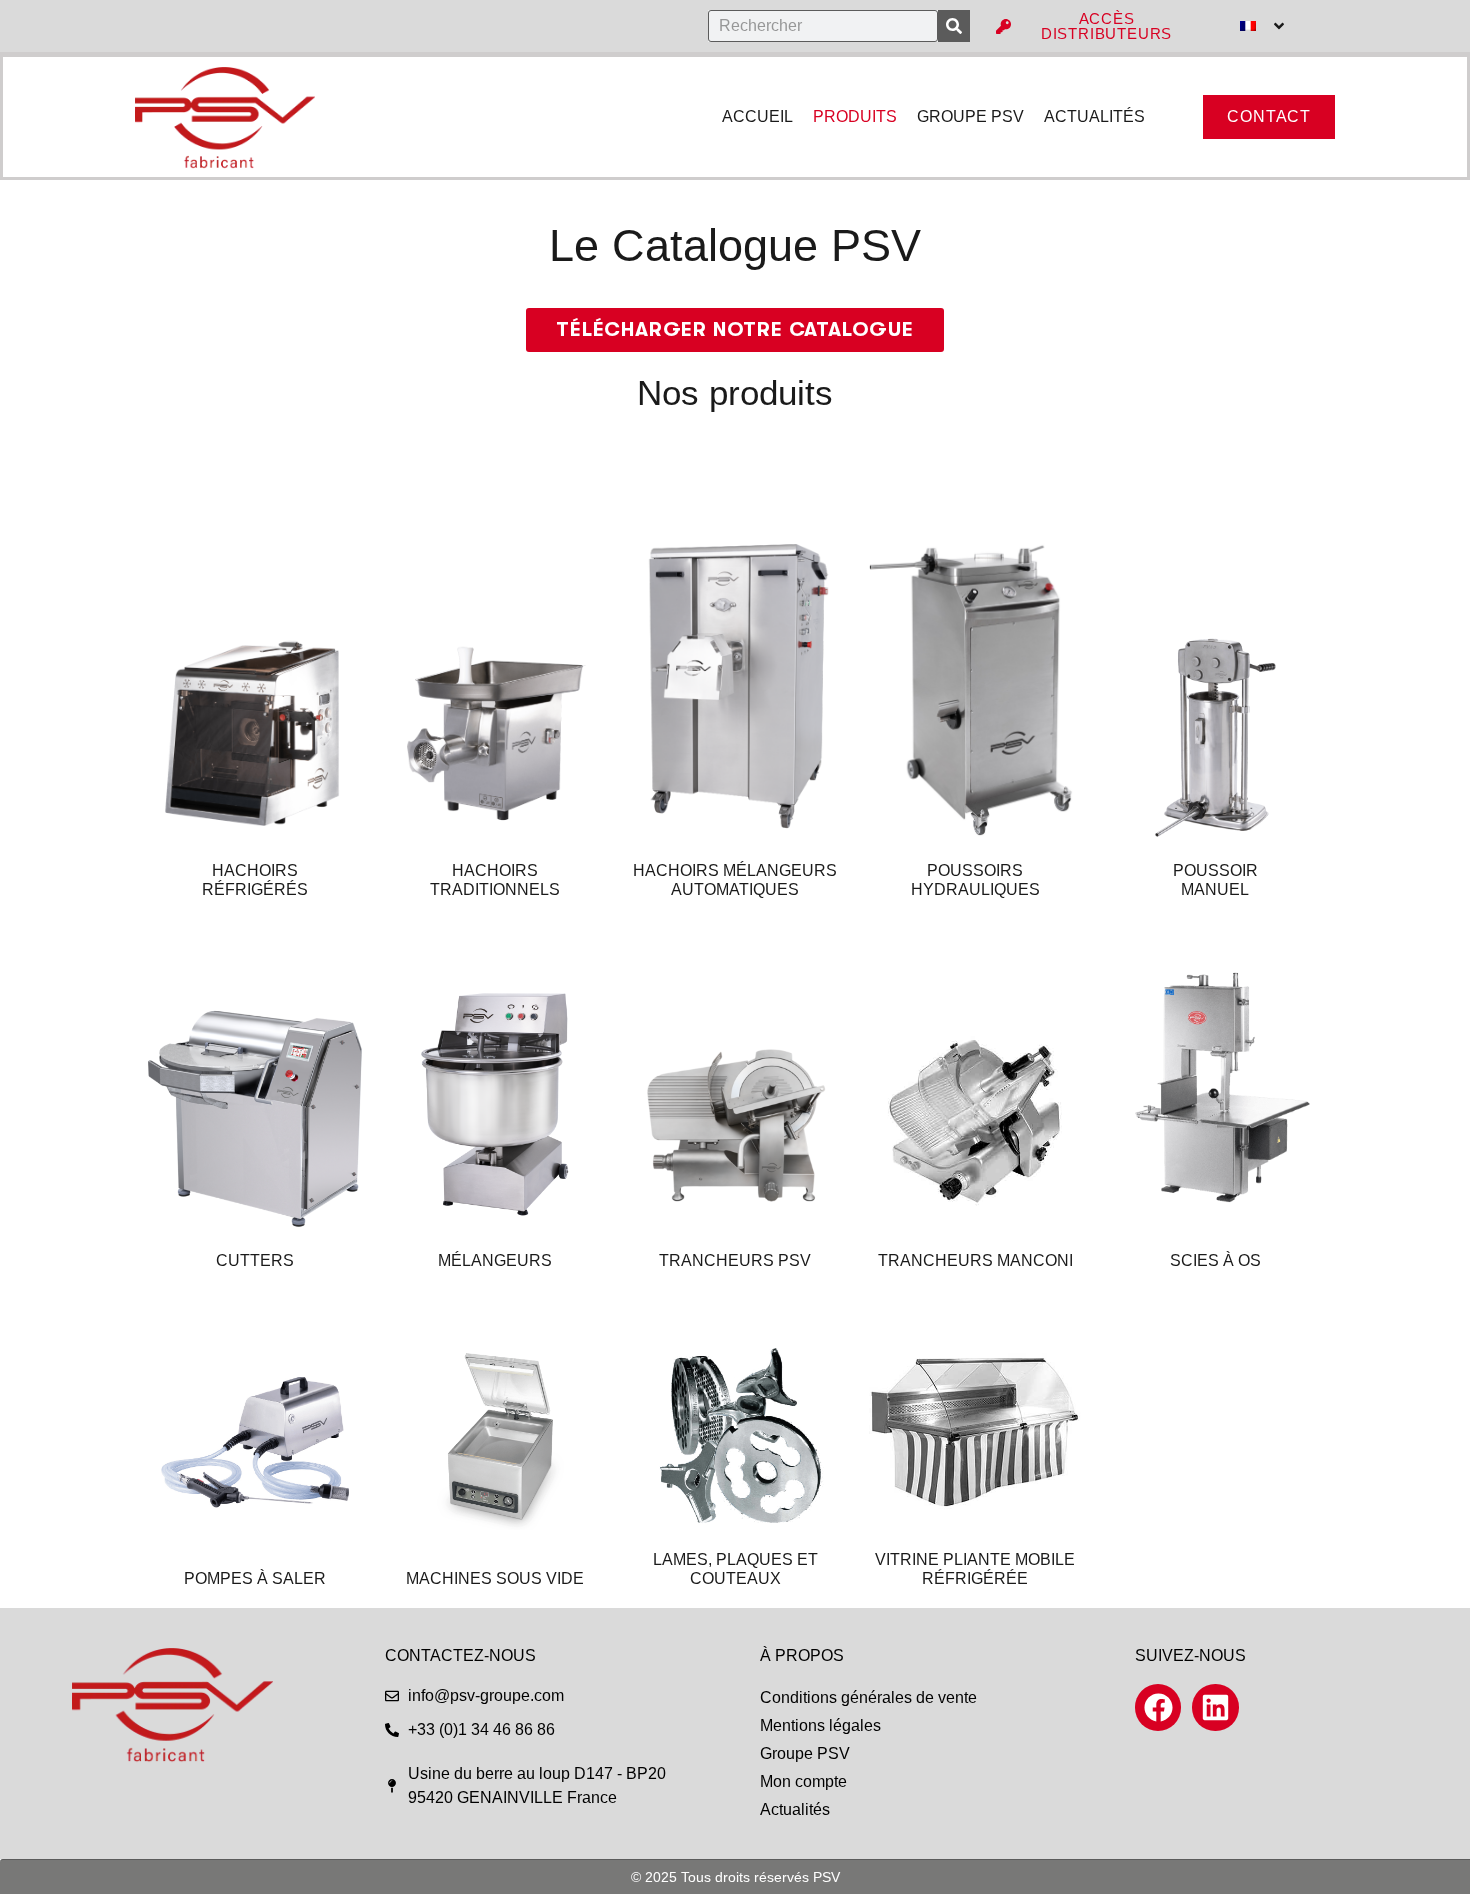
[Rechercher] (954, 26)
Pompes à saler (255, 1578)
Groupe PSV (805, 1753)
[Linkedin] (1215, 1707)
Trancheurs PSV (735, 1260)
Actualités (795, 1809)
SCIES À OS (1215, 1260)
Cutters (255, 1260)
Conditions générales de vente (868, 1697)
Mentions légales (820, 1725)
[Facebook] (1158, 1707)
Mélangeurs (495, 1260)
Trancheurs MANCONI (975, 1260)
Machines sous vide (495, 1578)
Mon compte (803, 1781)
